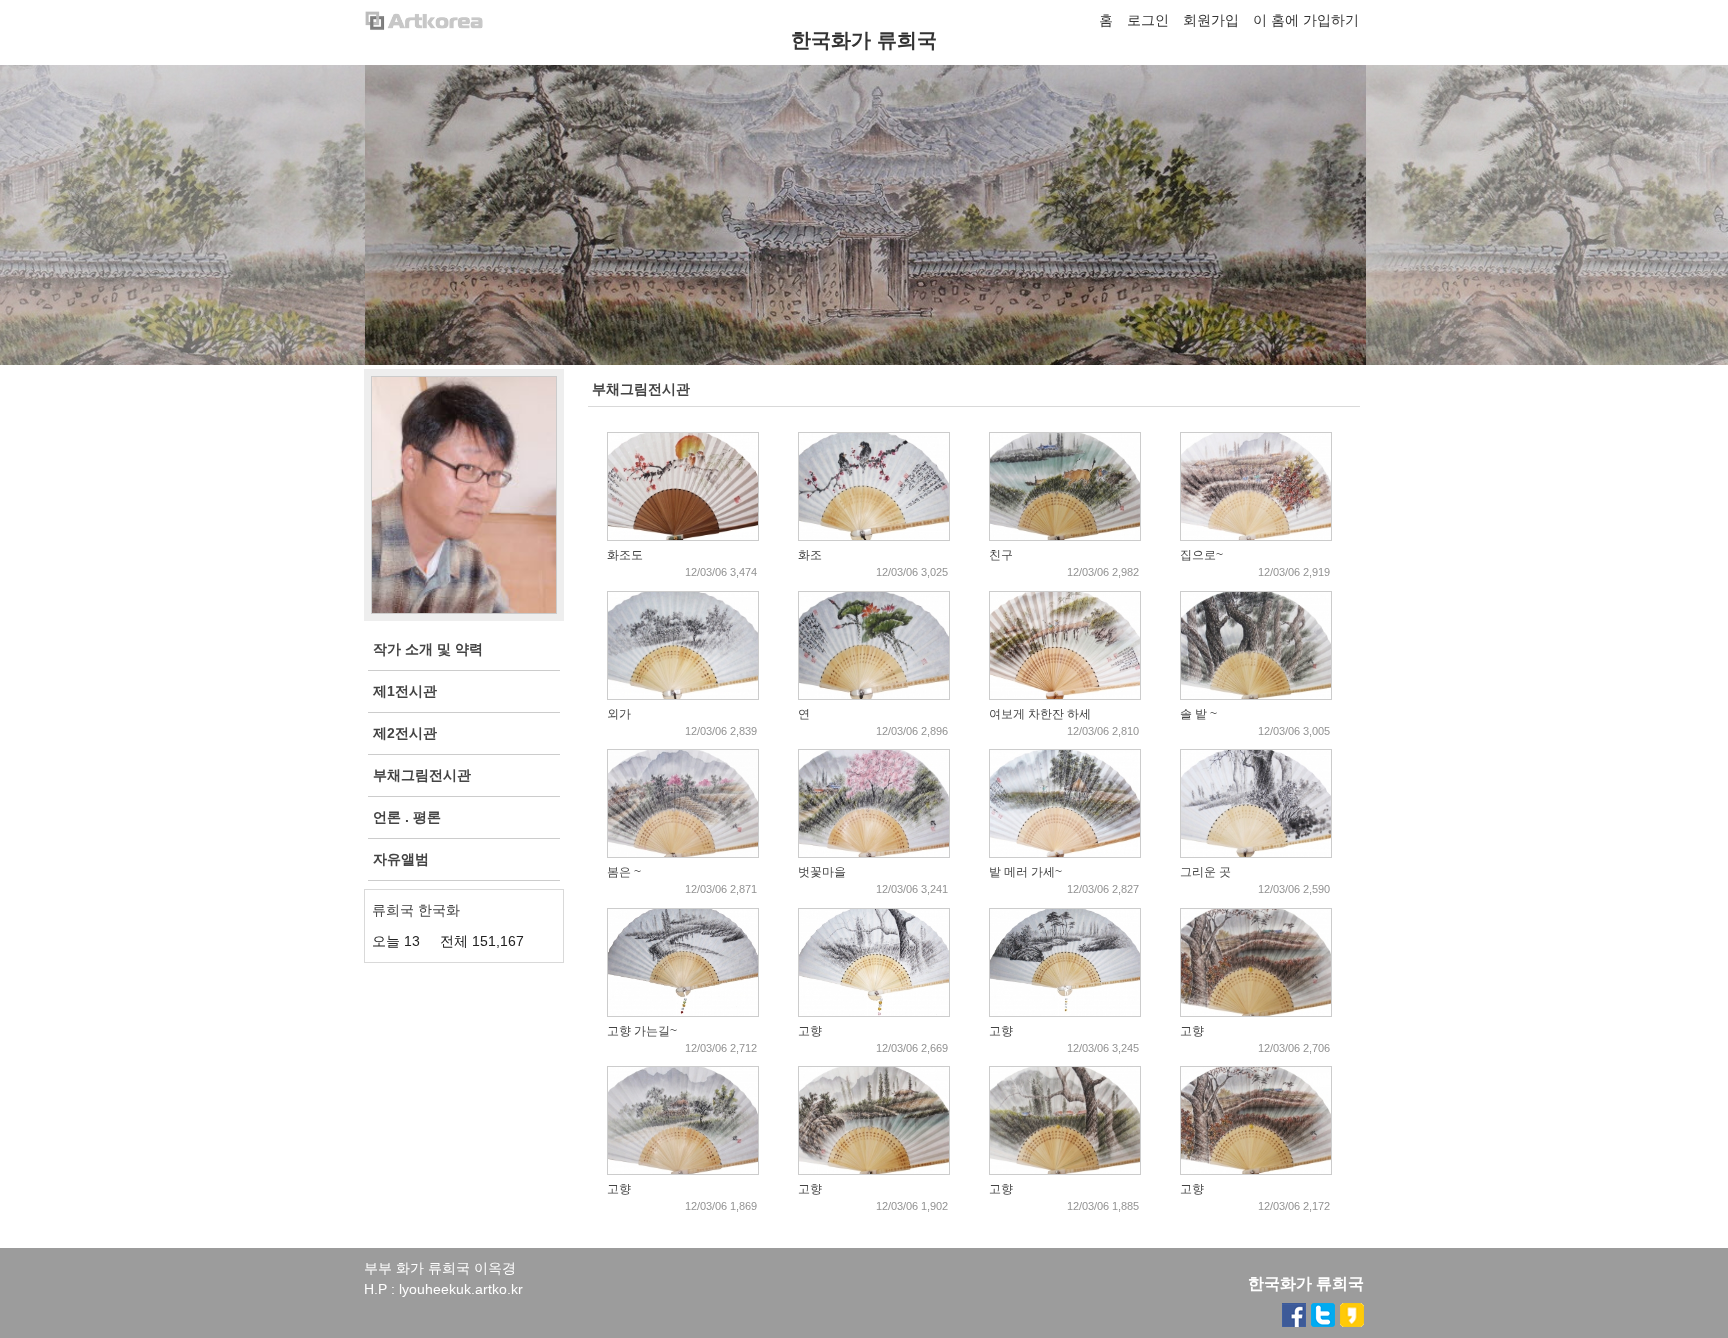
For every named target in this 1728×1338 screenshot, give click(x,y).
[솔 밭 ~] (1256, 695)
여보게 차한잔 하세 (1040, 714)
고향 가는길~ (642, 1031)
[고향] (874, 1012)
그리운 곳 (1205, 872)
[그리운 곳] (1256, 853)
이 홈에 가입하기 (1306, 20)
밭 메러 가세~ (1025, 872)
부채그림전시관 (641, 389)
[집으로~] (1256, 536)
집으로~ (1201, 555)
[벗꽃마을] (874, 853)
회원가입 (1211, 20)
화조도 (625, 555)
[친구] (1065, 536)
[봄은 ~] (683, 853)
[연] (874, 695)
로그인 (1148, 20)
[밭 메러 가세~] (1065, 853)
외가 (619, 714)
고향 (810, 1031)
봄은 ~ (624, 872)
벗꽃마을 (822, 872)
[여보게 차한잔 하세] (1065, 695)
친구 (1001, 555)
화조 (810, 555)
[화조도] (683, 536)
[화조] (874, 536)
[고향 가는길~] (683, 1012)
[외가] (683, 695)
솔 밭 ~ (1198, 714)
